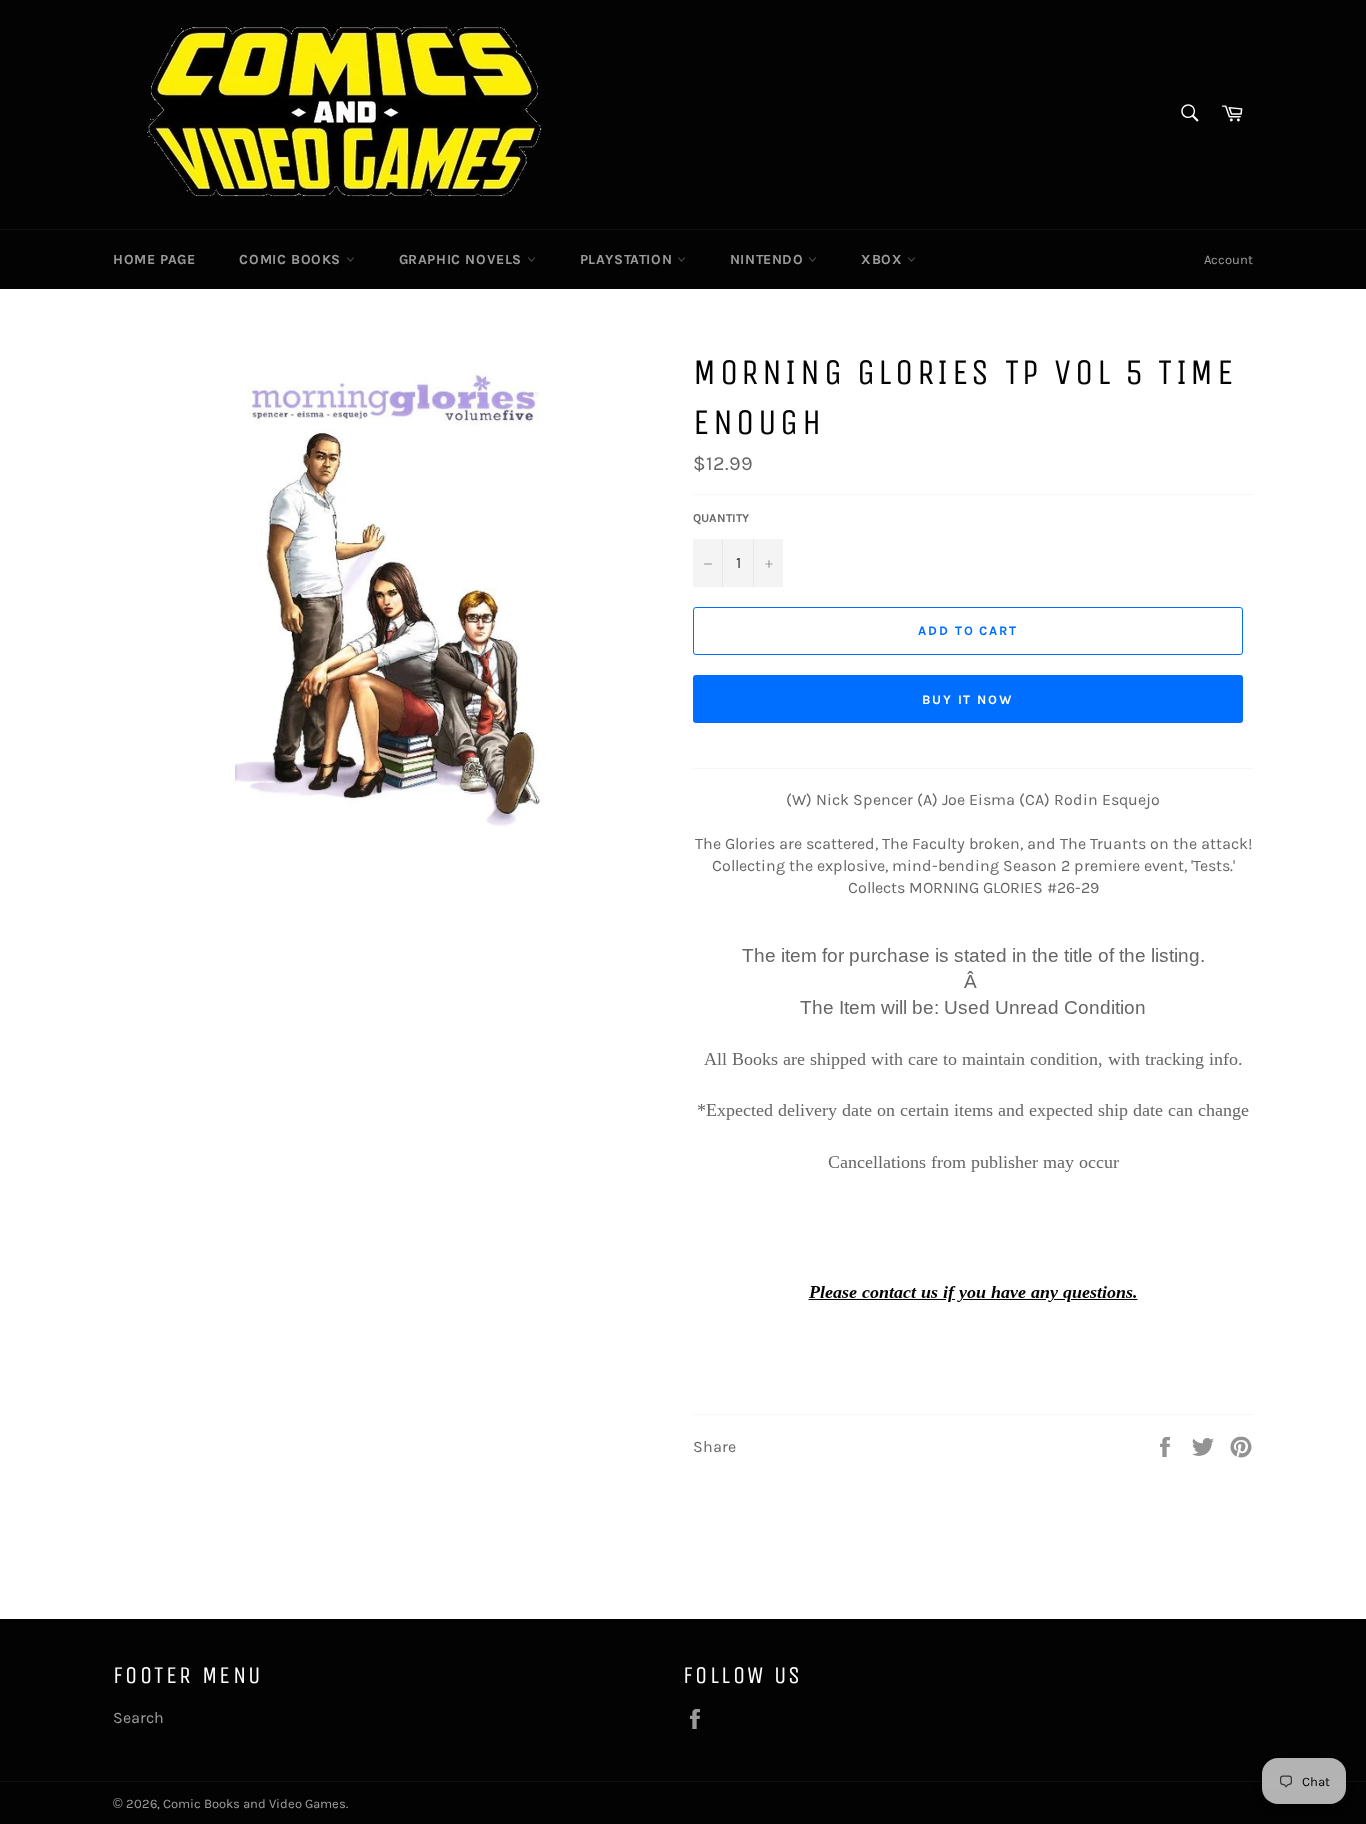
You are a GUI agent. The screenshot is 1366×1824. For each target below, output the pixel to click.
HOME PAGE (154, 259)
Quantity (721, 518)
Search (138, 1717)
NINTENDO (769, 259)
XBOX (884, 259)
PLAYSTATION (628, 259)
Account (1228, 259)
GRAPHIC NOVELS (463, 259)
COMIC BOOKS (292, 259)
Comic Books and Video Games (254, 1803)
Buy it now (968, 699)
